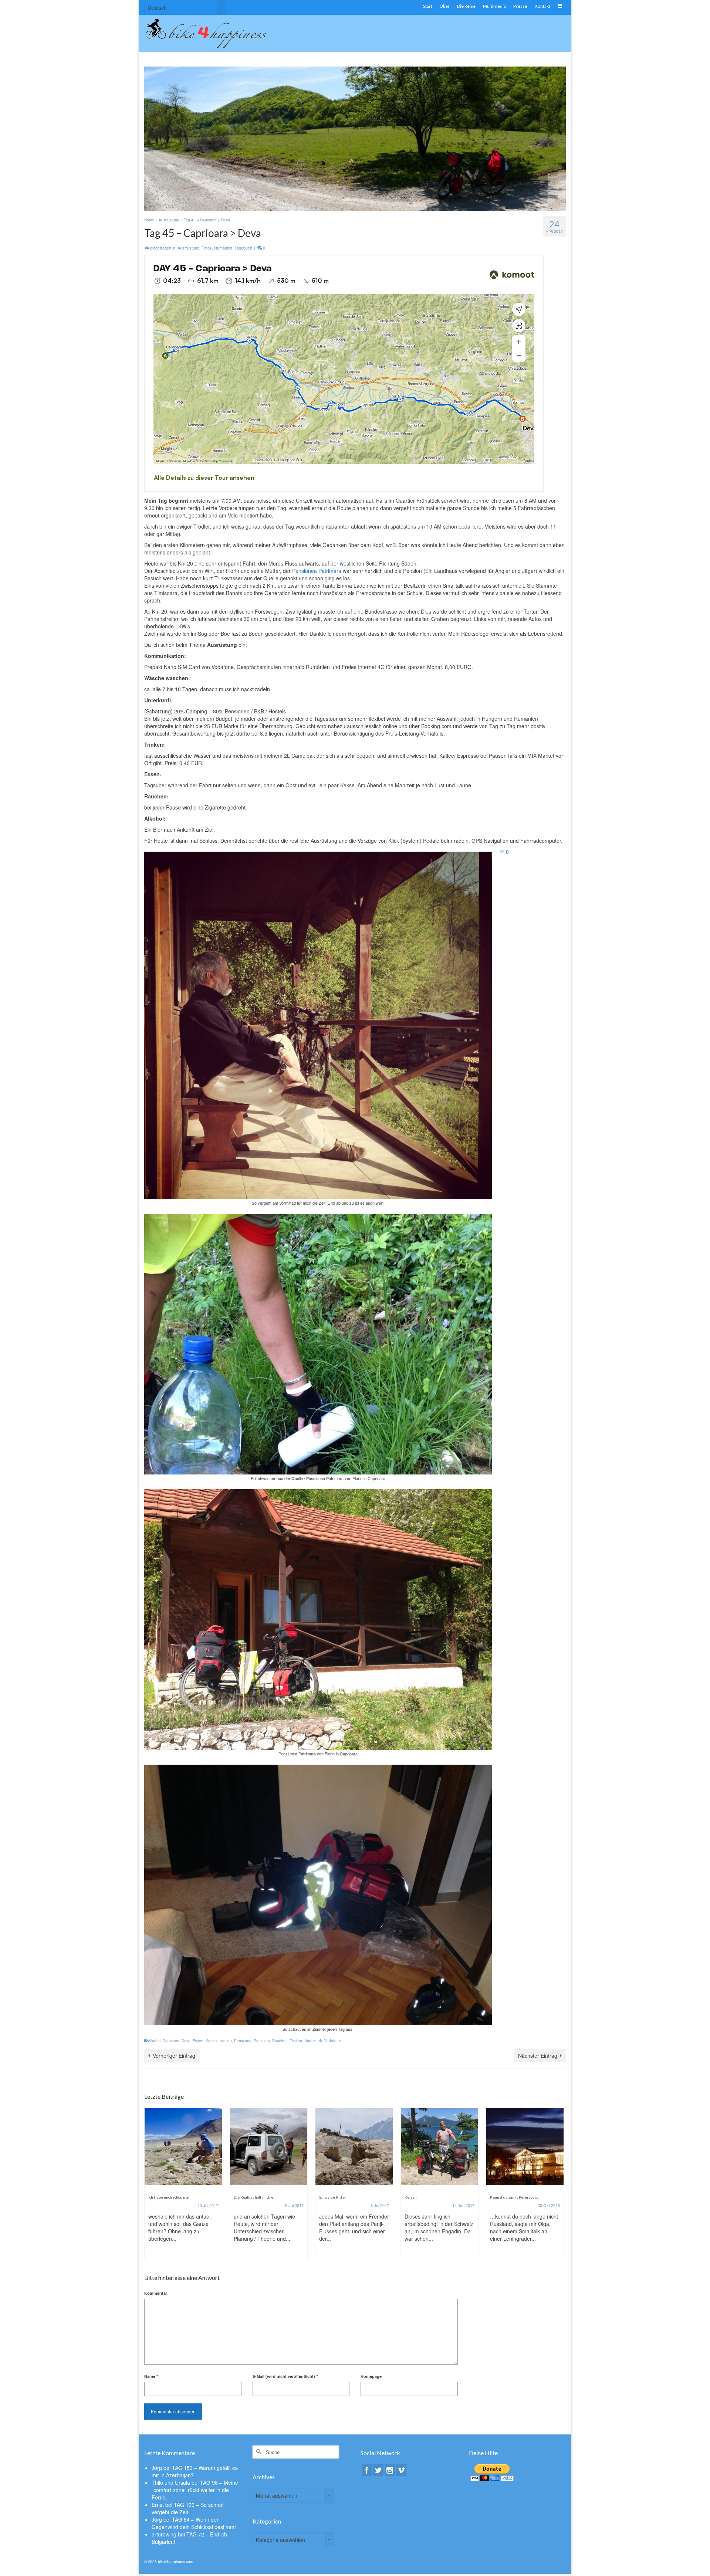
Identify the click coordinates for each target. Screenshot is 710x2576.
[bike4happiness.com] (211, 33)
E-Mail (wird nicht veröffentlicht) (285, 2376)
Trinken (296, 2041)
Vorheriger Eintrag (174, 2056)
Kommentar (156, 2293)
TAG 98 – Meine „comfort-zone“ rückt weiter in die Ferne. (195, 2490)
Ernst (158, 2505)
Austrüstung (188, 248)
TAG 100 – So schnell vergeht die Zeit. (188, 2508)
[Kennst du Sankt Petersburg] (439, 2147)
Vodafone (333, 2041)
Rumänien (223, 248)
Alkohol (154, 2041)
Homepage (371, 2376)
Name (151, 2376)
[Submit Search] (258, 2452)
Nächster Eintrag (538, 2056)
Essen (198, 2041)
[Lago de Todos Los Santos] (525, 2147)
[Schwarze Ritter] (269, 2147)
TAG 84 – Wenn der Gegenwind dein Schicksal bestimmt (194, 2523)
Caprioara (171, 2041)
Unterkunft (313, 2041)
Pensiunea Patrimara (317, 571)
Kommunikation (219, 2041)
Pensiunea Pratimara (252, 2041)
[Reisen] (354, 2147)
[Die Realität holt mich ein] (183, 2147)
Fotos (207, 248)
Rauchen (280, 2041)
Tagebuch (243, 248)
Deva (186, 2041)
